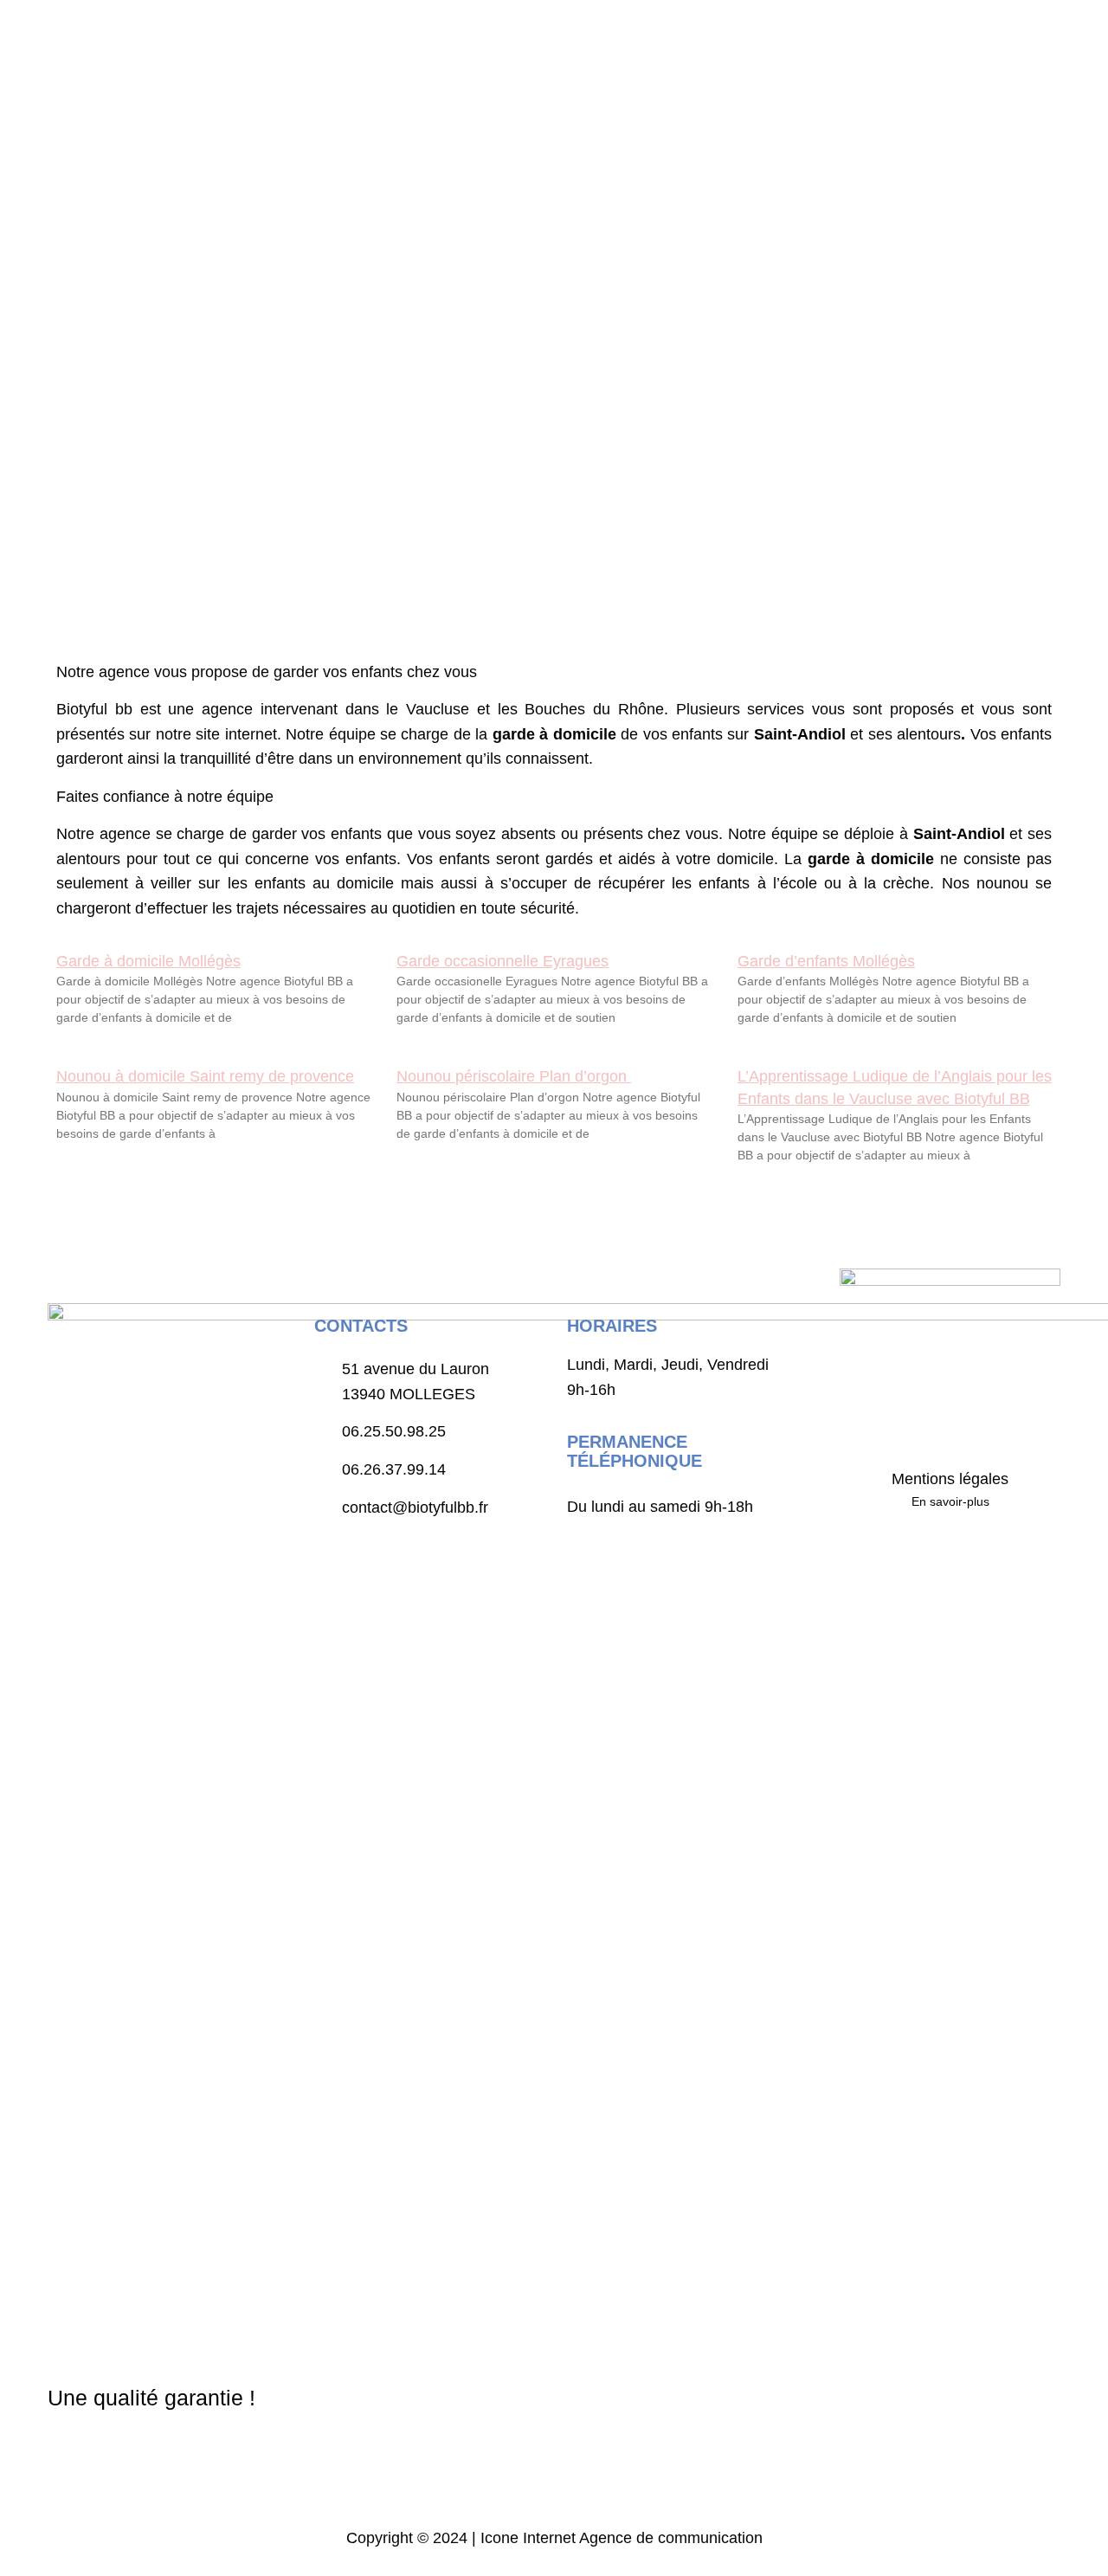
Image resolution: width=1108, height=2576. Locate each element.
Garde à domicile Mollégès (148, 961)
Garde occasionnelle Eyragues (502, 961)
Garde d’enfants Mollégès (826, 961)
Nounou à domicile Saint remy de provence (205, 1076)
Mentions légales (950, 1479)
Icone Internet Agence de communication (619, 2538)
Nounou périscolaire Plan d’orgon (514, 1076)
